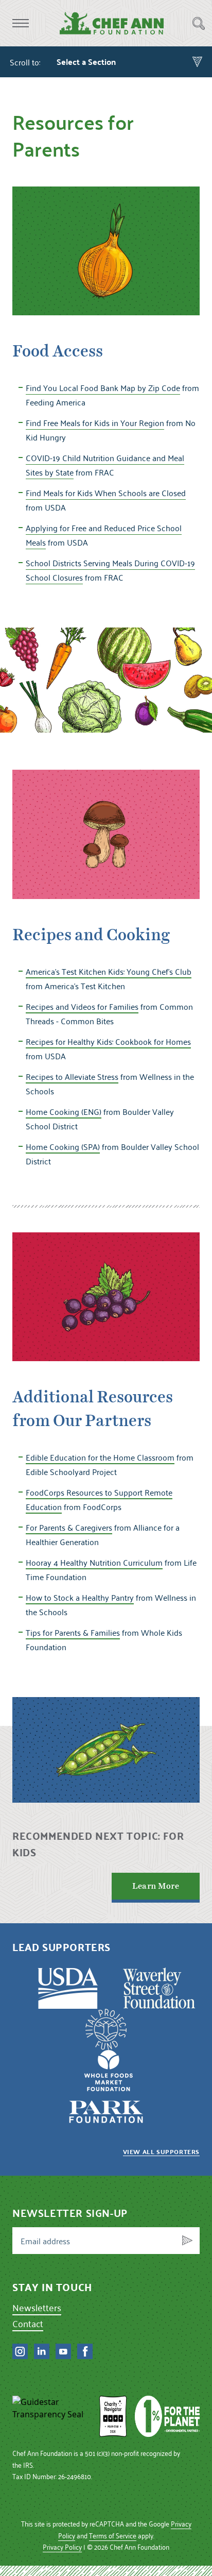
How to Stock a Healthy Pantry (80, 1597)
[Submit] (187, 2241)
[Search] (199, 23)
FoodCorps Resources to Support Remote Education (99, 1499)
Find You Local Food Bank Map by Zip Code (103, 387)
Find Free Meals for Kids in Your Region (95, 422)
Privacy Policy (62, 2547)
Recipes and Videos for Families (82, 1006)
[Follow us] (20, 2351)
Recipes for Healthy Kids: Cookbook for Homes (108, 1041)
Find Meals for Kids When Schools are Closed (106, 493)
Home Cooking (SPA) (63, 1146)
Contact (28, 2323)
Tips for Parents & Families (73, 1632)
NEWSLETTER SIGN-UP (70, 2213)
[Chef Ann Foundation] (52, 2416)
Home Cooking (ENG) (64, 1111)
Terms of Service (113, 2536)
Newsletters (37, 2307)
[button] (21, 23)
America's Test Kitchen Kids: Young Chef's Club (109, 971)
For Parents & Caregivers (69, 1527)
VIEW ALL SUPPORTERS (161, 2151)
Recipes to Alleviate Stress (72, 1076)
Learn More (156, 1886)
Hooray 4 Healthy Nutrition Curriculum (94, 1562)
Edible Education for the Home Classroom (100, 1457)
